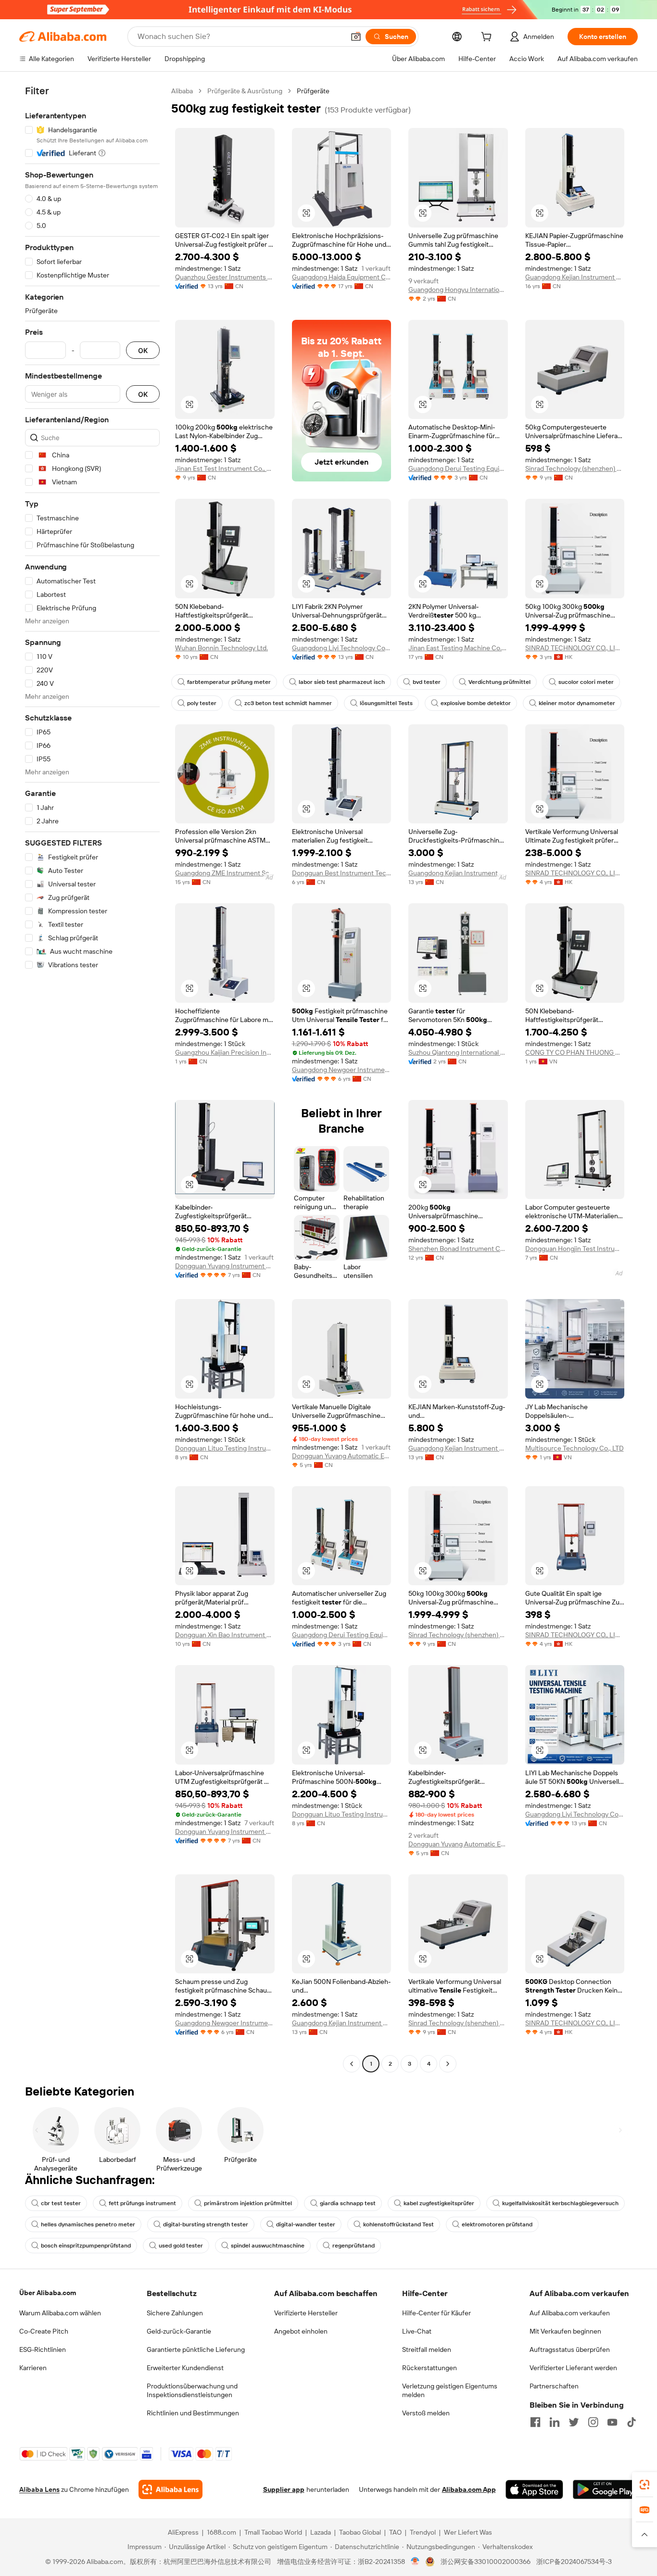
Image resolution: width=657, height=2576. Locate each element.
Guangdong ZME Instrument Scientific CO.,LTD (225, 873)
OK (143, 350)
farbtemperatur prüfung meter (229, 682)
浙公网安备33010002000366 (486, 2562)
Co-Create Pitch (44, 2331)
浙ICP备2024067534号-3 (574, 2562)
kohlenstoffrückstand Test (398, 2224)
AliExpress (183, 2532)
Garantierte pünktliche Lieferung (196, 2349)
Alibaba (182, 91)
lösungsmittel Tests (386, 703)
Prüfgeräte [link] (313, 91)
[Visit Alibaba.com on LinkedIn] (555, 2422)
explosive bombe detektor (476, 703)
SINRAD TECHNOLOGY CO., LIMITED (575, 648)
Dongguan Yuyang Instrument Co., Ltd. (225, 1266)
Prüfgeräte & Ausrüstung (245, 91)
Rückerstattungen (430, 2368)
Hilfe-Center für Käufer (436, 2313)
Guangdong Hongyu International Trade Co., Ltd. (458, 290)
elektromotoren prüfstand (497, 2224)
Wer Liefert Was (468, 2532)
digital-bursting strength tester (206, 2224)
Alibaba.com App (469, 2489)
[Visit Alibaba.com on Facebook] (535, 2422)
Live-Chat (417, 2331)
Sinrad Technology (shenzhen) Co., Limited (575, 468)
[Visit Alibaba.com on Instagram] (593, 2422)
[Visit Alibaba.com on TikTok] (632, 2422)
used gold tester (181, 2246)
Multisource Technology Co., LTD (575, 1448)
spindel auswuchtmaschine (268, 2246)
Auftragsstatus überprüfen (570, 2349)
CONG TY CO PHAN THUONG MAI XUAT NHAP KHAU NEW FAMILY (575, 1052)
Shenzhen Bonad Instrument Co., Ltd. (458, 1249)
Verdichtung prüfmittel (499, 682)
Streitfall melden (427, 2349)
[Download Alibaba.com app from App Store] (534, 2489)
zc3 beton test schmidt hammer (288, 703)
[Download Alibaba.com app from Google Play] (605, 2489)
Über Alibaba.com (48, 2293)
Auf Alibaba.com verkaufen (570, 2313)
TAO (395, 2532)
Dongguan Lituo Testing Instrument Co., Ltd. (225, 1448)
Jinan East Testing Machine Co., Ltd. (458, 648)
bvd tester (427, 682)
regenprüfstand (354, 2246)
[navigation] (92, 1079)
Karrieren (33, 2368)
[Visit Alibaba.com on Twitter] (574, 2422)
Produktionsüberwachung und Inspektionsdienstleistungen (192, 2390)
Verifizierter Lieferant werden (573, 2368)
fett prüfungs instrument (142, 2203)
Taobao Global (360, 2532)
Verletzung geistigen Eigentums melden (450, 2390)
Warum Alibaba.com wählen (60, 2313)
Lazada (321, 2532)
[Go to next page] (448, 2064)
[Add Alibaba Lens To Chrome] (171, 2489)
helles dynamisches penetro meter (88, 2224)
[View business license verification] (415, 2562)
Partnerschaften (554, 2386)
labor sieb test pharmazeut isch (342, 682)
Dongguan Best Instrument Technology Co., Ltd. (342, 873)
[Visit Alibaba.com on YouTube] (612, 2422)
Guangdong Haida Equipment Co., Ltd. (342, 277)
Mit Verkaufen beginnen (565, 2331)
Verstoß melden (426, 2413)
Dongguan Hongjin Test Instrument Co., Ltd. (575, 1249)
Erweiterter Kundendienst (185, 2368)
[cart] (488, 38)
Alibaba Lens (39, 2489)
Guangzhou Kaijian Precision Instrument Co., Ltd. (225, 1052)
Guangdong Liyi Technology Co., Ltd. (342, 648)
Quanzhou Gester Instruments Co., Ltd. (225, 277)
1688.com (221, 2532)
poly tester (202, 703)
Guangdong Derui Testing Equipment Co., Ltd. (458, 468)
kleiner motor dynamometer (577, 703)
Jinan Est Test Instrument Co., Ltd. (225, 468)
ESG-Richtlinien (43, 2349)
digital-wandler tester (306, 2224)
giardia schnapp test (348, 2203)
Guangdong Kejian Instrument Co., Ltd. (575, 277)
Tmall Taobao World (273, 2532)
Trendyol (423, 2532)
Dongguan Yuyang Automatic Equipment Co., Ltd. (342, 1456)
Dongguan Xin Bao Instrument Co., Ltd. (225, 1635)
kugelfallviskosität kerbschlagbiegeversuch (560, 2203)
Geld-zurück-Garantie (179, 2331)
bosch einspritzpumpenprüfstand (86, 2246)
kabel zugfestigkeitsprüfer (439, 2203)
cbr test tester (61, 2203)
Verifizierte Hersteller (306, 2313)
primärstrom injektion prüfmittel (248, 2203)
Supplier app (284, 2489)
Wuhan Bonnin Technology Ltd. (221, 648)
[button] (356, 37)
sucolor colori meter (586, 682)
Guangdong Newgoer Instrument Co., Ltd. (342, 1070)
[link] (644, 2485)
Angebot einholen (301, 2331)
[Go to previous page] (352, 2064)
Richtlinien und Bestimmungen (193, 2413)
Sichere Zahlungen (175, 2313)
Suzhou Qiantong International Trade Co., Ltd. (458, 1052)
